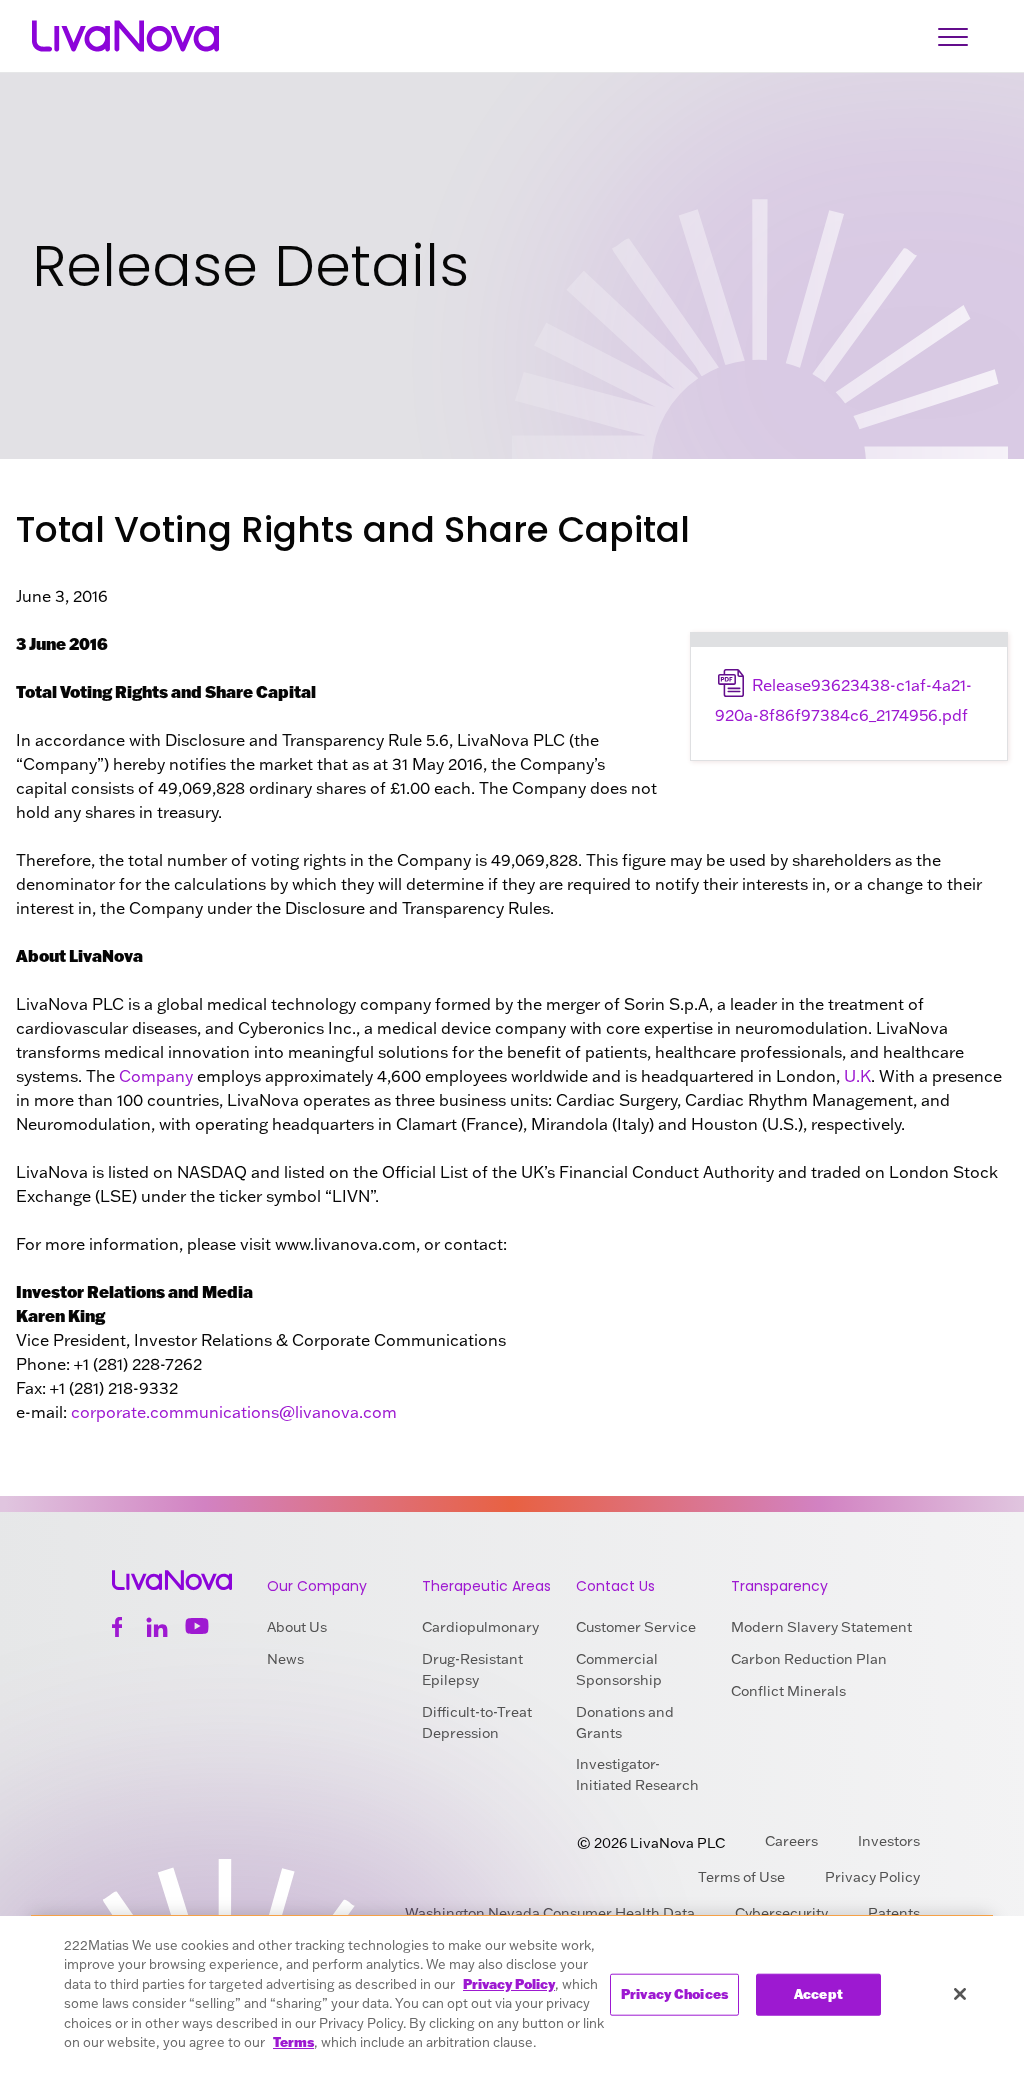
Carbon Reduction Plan (809, 1659)
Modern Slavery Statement (821, 1627)
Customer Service (636, 1627)
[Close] (960, 1994)
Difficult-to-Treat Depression (477, 1722)
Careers (791, 1841)
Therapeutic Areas (486, 1586)
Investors (889, 1841)
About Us (297, 1627)
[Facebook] (117, 1627)
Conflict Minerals (788, 1691)
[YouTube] (197, 1627)
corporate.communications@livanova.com (234, 1412)
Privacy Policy (872, 1877)
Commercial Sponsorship (619, 1669)
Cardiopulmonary (480, 1627)
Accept (818, 1994)
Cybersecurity (781, 1913)
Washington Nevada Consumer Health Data (550, 1913)
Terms (293, 2042)
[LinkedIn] (157, 1627)
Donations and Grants (625, 1722)
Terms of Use (741, 1877)
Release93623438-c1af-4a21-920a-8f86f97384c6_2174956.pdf (843, 700)
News (285, 1659)
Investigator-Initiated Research (637, 1774)
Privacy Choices (674, 1994)
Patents (894, 1913)
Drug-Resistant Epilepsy (472, 1669)
